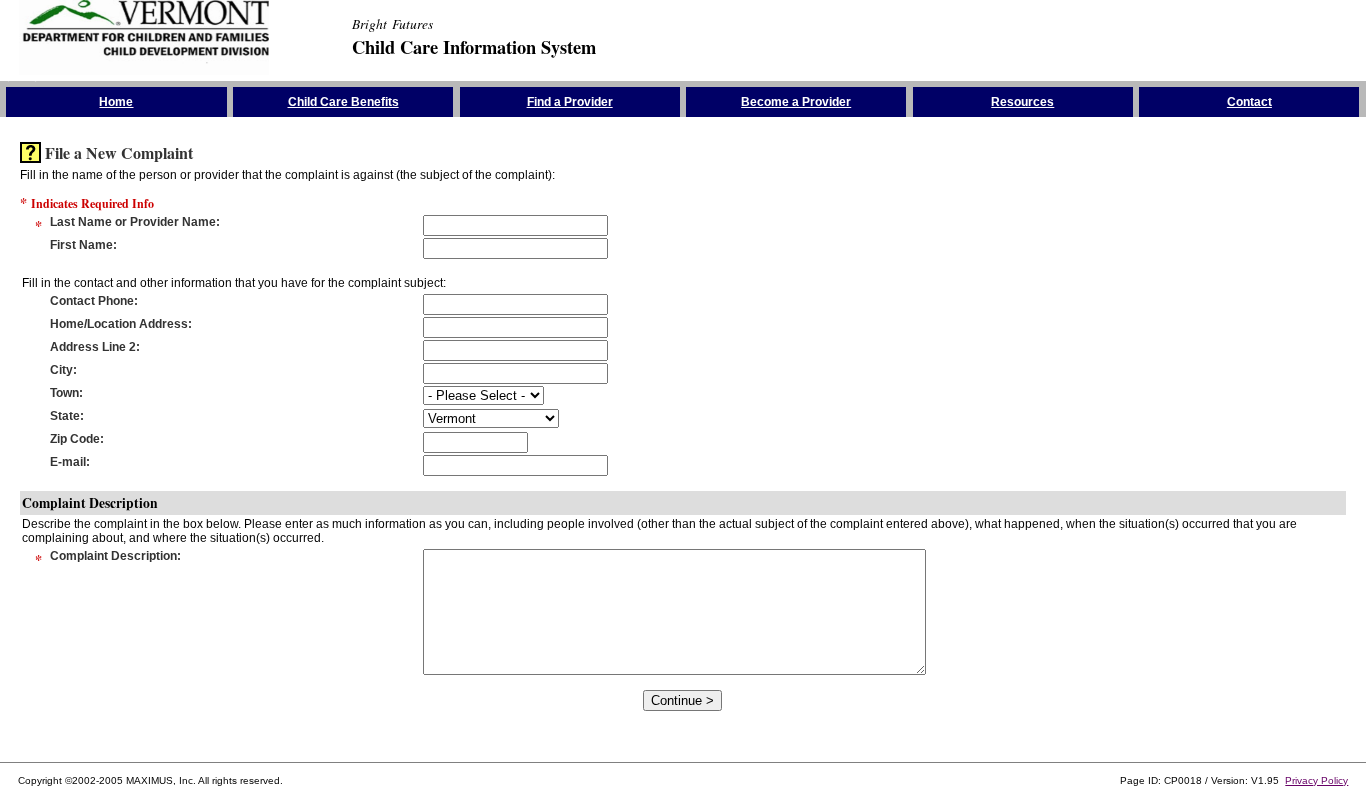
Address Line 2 (93, 347)
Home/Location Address (119, 324)
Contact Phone (92, 301)
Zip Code (75, 439)
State (65, 416)
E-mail (68, 462)
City (61, 370)
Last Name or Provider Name (133, 222)
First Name (81, 245)
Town (64, 393)
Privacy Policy (1316, 780)
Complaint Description (113, 556)
